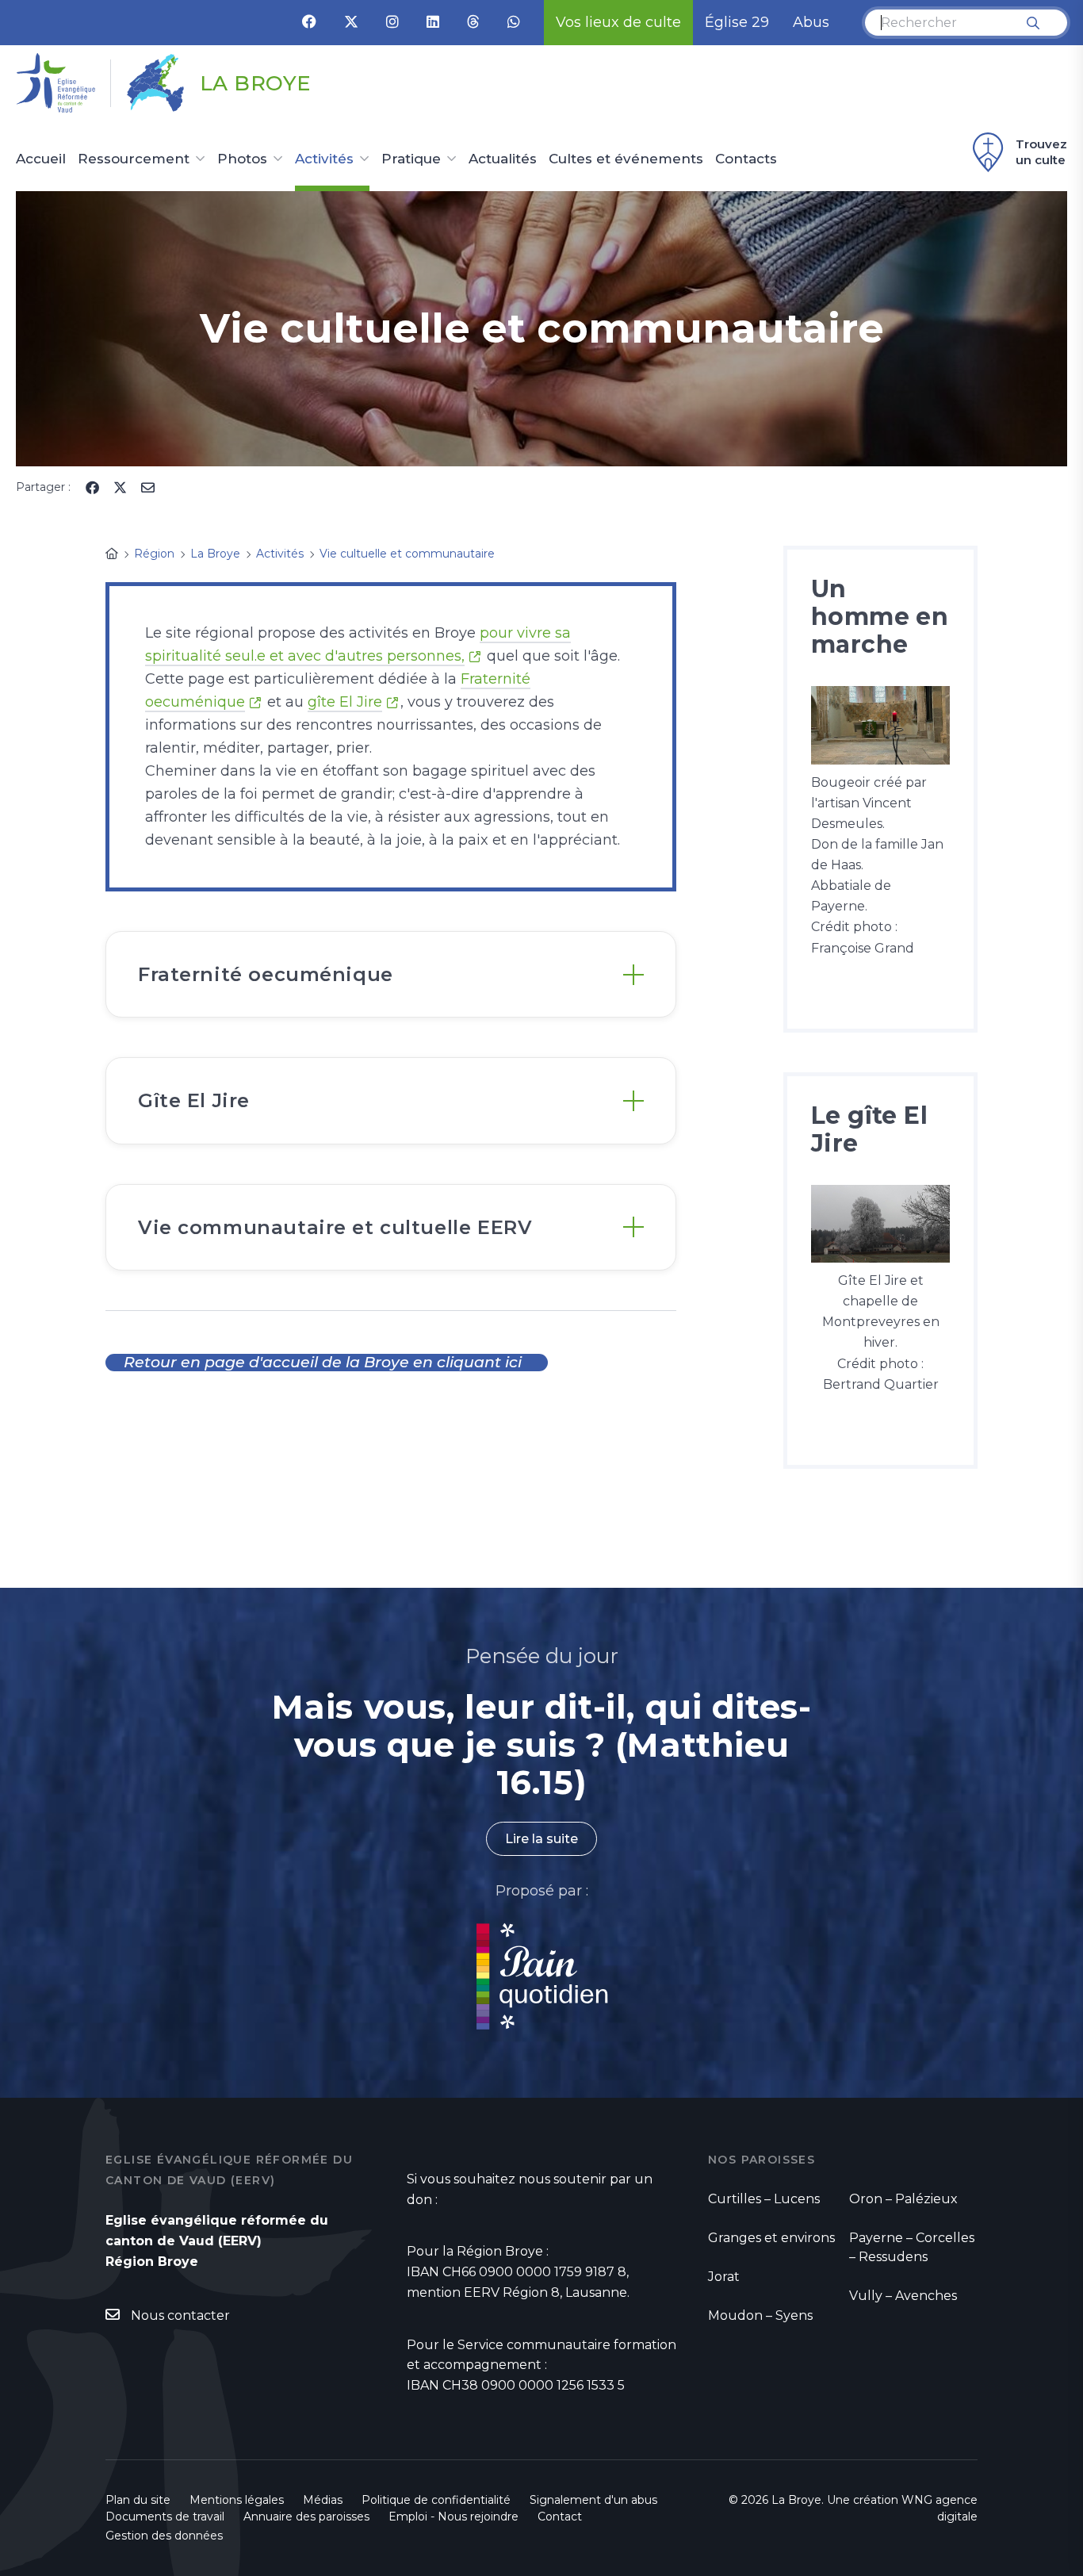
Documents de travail (165, 2517)
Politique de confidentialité (436, 2500)
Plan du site (138, 2500)
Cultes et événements (626, 159)
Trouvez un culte (1041, 152)
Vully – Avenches (903, 2296)
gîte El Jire (345, 702)
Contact (560, 2517)
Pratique (411, 159)
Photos (242, 159)
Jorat (724, 2277)
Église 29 (737, 22)
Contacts (746, 159)
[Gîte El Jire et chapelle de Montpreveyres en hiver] (880, 1223)
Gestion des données (164, 2536)
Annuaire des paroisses (306, 2517)
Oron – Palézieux (903, 2199)
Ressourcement (134, 159)
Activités (324, 159)
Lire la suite (541, 1839)
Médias (323, 2500)
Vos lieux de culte (618, 22)
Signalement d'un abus (593, 2500)
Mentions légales (237, 2500)
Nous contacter (180, 2315)
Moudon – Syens (760, 2315)
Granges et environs (771, 2238)
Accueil (41, 159)
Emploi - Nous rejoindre (453, 2517)
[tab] (391, 974)
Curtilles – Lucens (764, 2199)
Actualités (503, 159)
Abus (811, 22)
